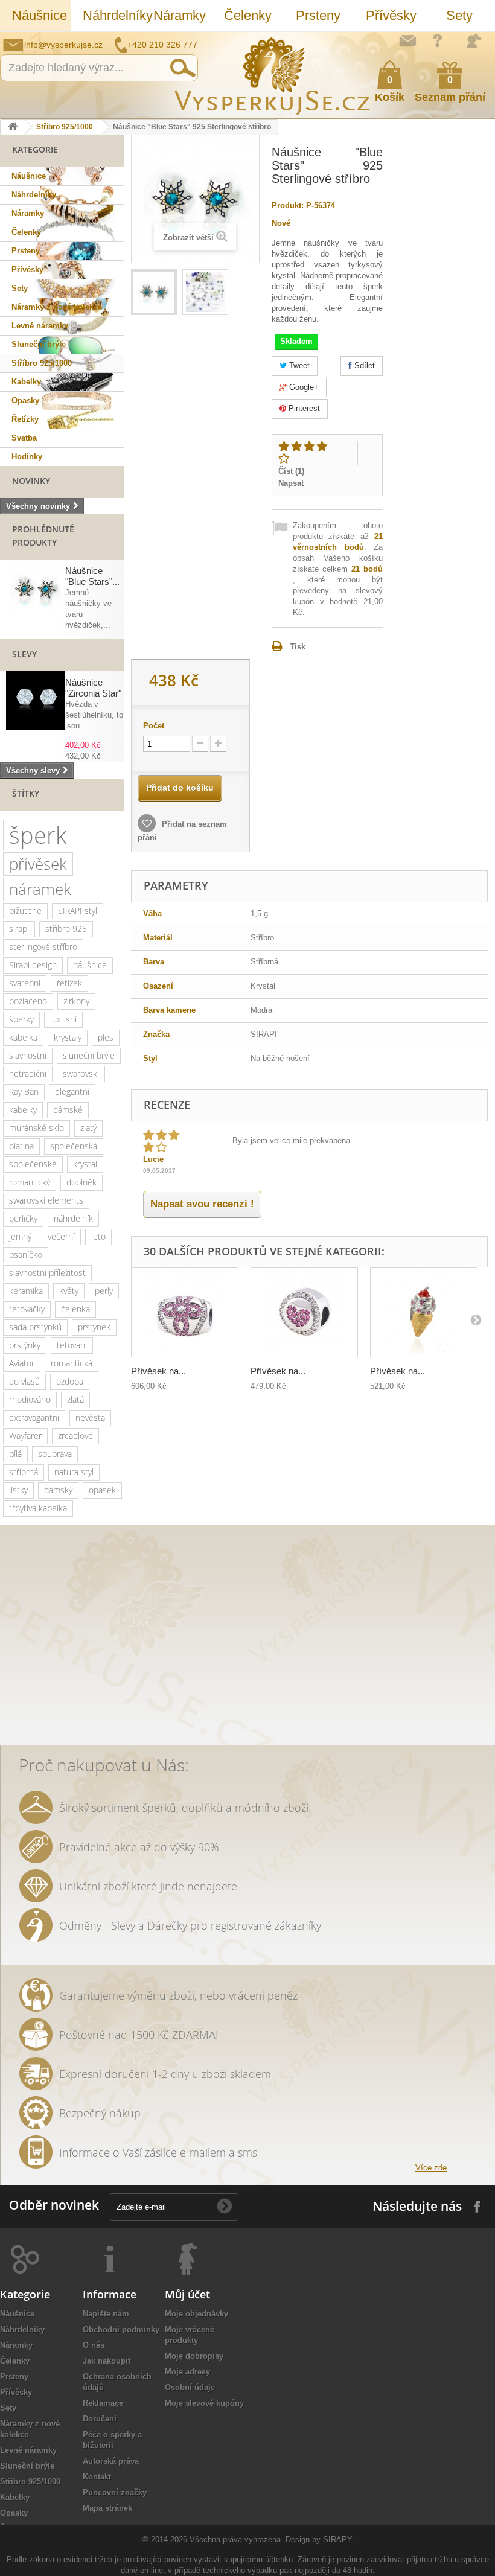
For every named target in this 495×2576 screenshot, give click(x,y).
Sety (459, 15)
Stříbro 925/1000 (65, 127)
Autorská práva (111, 2461)
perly (104, 1291)
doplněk (81, 1182)
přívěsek (38, 864)
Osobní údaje (190, 2387)
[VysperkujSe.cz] (273, 75)
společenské (33, 1164)
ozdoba (70, 1381)
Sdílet (363, 365)
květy (69, 1291)
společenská (74, 1146)
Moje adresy (187, 2372)
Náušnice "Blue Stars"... (92, 576)
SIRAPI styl (78, 910)
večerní (61, 1236)
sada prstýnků (35, 1327)
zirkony (76, 1001)
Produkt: (288, 206)
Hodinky (27, 457)
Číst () (291, 471)
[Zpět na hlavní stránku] (13, 127)
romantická (72, 1363)
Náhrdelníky (112, 15)
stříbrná (24, 1472)
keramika (26, 1291)
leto (98, 1236)
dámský (58, 1490)
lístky (18, 1490)
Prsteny (318, 15)
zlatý (88, 1128)
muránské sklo (37, 1128)
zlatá (75, 1399)
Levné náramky (40, 326)
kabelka (23, 1037)
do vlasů (24, 1381)
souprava (55, 1454)
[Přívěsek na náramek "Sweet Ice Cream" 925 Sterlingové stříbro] (424, 1312)
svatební (25, 983)
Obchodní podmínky (121, 2329)
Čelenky (248, 15)
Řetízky (25, 419)
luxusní (63, 1019)
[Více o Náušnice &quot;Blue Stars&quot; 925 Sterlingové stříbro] (36, 589)
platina (21, 1146)
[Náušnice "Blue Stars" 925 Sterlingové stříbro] (154, 292)
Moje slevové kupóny (204, 2403)
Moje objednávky (196, 2314)
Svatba (24, 438)
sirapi (19, 929)
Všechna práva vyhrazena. (236, 2539)
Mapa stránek (107, 2508)
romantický (30, 1182)
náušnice (90, 965)
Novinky (31, 481)
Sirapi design (33, 965)
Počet (154, 726)
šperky (21, 1019)
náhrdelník (73, 1218)
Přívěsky (391, 15)
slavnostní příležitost (47, 1273)
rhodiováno (30, 1399)
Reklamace (103, 2403)
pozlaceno (28, 1001)
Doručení (100, 2419)
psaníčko (26, 1255)
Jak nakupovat (438, 40)
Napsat (291, 483)
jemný (20, 1236)
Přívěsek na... (158, 1371)
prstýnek (94, 1327)
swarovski (81, 1073)
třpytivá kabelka (38, 1508)
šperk (38, 835)
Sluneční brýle (39, 344)
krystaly (68, 1037)
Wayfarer (25, 1436)
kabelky (23, 1110)
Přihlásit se (474, 41)
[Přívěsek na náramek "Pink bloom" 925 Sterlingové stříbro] (185, 1312)
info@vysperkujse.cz (63, 45)
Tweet (298, 365)
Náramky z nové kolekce (57, 307)
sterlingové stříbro (43, 947)
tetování (72, 1345)
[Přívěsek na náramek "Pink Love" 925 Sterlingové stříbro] (304, 1312)
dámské (68, 1110)
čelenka (75, 1309)
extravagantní (34, 1417)
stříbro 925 (66, 929)
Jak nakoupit (107, 2361)
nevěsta (90, 1417)
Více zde (431, 2168)
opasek (102, 1490)
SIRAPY (338, 2539)
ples (106, 1037)
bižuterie (25, 910)
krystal (85, 1164)
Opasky (25, 400)
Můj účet (187, 2294)
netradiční (28, 1073)
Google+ (303, 387)
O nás (94, 2345)
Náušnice (40, 15)
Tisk (298, 647)
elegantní (72, 1092)
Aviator (22, 1363)
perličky (23, 1218)
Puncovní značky (115, 2492)
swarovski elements (46, 1200)
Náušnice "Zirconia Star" (93, 688)
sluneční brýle (89, 1055)
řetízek (69, 983)
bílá (15, 1454)
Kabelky (26, 382)
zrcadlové (75, 1436)
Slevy (24, 654)
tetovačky (27, 1309)
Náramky (180, 15)
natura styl (74, 1472)
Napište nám (407, 40)
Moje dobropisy (194, 2356)
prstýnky (25, 1345)
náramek (40, 889)
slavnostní (28, 1055)
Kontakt (97, 2477)
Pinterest (303, 408)
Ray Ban (24, 1092)
